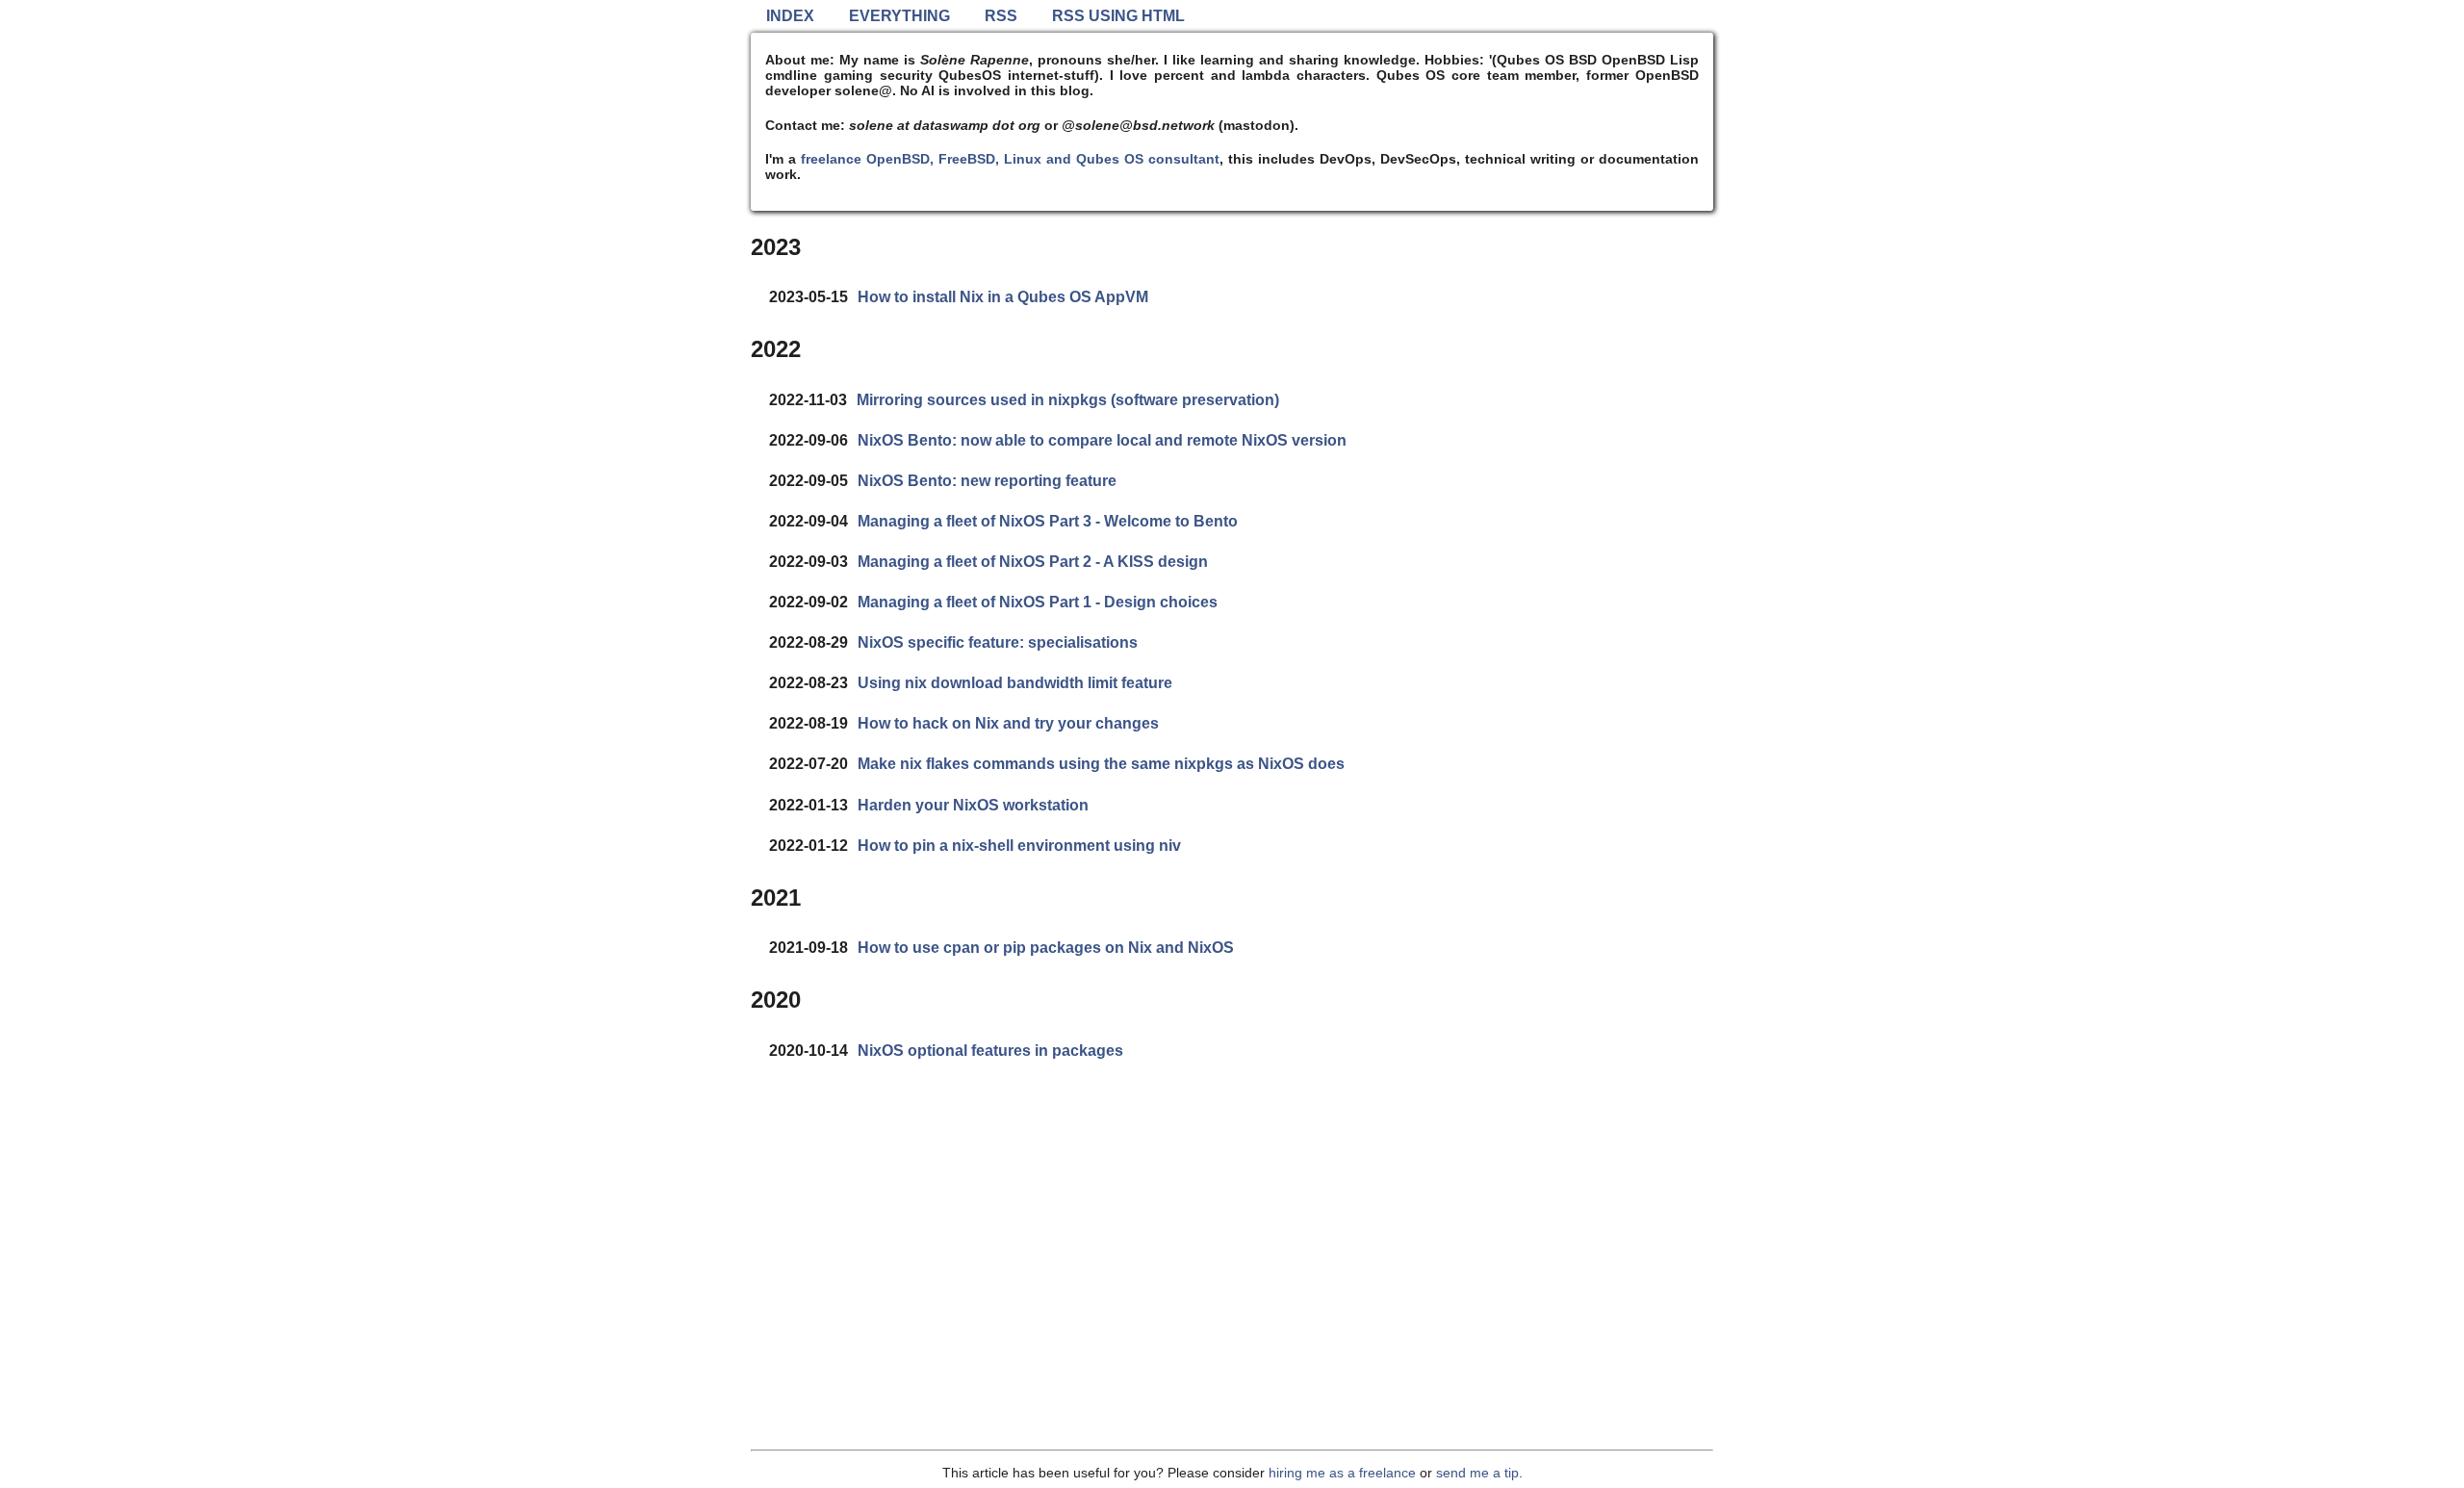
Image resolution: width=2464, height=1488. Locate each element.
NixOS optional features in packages (990, 1051)
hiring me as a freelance (1342, 1473)
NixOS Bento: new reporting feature (987, 481)
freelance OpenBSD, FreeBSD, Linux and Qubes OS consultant (1010, 159)
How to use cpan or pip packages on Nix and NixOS (1046, 948)
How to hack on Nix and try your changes (1008, 723)
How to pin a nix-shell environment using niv (1019, 846)
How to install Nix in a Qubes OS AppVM (1003, 297)
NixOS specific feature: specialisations (998, 642)
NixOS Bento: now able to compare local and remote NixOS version (1102, 440)
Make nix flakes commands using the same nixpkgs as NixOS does (1101, 764)
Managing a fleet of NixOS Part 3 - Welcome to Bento (1048, 521)
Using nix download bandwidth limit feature (1015, 683)
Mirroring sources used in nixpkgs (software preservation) (1068, 400)
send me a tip (1477, 1473)
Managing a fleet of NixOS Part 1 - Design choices (1038, 602)
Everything (899, 16)
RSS (1001, 16)
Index (790, 16)
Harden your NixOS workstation (973, 805)
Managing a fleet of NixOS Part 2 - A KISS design (1033, 562)
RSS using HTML (1118, 16)
